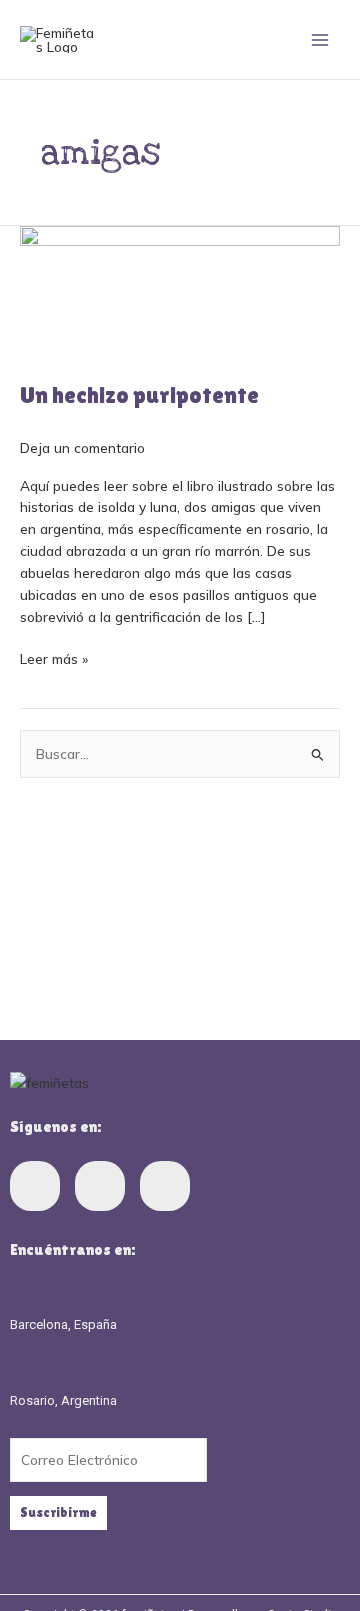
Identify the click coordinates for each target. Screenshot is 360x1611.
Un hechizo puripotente (139, 394)
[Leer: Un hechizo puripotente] (180, 290)
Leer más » (54, 657)
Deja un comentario (82, 447)
